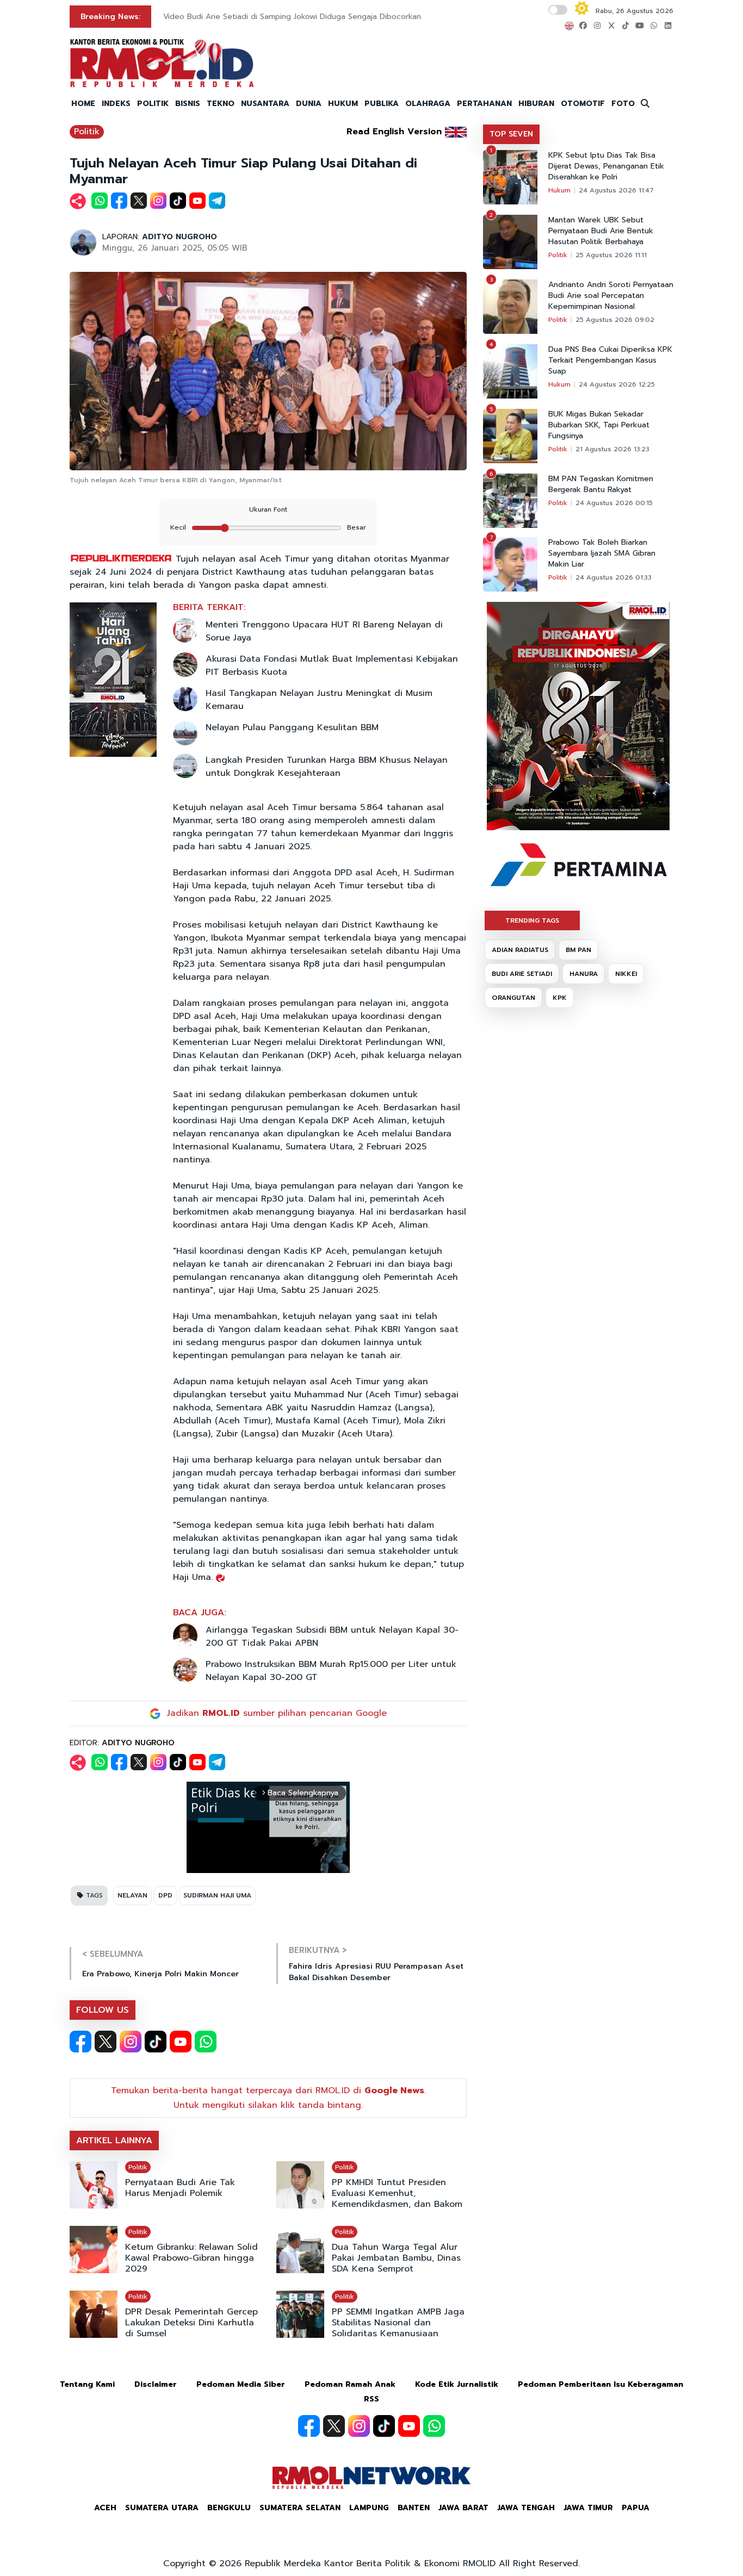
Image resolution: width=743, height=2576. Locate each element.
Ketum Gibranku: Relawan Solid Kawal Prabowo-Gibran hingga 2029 (191, 2258)
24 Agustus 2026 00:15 (614, 503)
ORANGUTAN (513, 998)
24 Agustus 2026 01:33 (614, 577)
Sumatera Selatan (300, 2508)
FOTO (623, 104)
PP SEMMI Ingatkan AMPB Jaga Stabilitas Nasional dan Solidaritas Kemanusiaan (398, 2323)
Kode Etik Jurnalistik (457, 2384)
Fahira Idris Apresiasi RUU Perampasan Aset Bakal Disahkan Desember (376, 1972)
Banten (414, 2508)
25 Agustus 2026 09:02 (615, 320)
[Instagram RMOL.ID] (131, 2042)
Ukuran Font (268, 509)
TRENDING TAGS (532, 920)
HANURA (584, 974)
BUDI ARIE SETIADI (522, 974)
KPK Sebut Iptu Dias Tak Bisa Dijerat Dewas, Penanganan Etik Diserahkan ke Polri (606, 166)
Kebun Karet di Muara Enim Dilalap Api (233, 17)
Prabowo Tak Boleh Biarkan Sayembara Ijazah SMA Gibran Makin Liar (602, 553)
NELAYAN (132, 1895)
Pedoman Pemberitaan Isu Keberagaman (600, 2384)
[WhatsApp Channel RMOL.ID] (206, 2042)
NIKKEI (626, 974)
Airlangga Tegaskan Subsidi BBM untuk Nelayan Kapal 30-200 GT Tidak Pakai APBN (332, 1637)
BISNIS (188, 104)
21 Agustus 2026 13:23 (612, 449)
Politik (87, 132)
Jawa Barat (463, 2508)
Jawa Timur (588, 2508)
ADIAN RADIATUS (520, 950)
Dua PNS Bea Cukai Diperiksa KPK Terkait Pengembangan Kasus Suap (610, 360)
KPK (560, 998)
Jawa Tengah (526, 2508)
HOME (83, 104)
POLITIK (153, 104)
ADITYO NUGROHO (179, 237)
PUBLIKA (382, 104)
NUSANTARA (265, 104)
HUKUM (343, 104)
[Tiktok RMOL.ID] (156, 2042)
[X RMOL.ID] (106, 2042)
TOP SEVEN (511, 134)
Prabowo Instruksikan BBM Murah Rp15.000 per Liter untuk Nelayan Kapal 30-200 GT (331, 1671)
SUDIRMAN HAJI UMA (217, 1895)
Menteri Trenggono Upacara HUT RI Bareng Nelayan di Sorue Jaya (324, 631)
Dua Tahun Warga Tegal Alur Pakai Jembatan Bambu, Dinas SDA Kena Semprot (396, 2258)
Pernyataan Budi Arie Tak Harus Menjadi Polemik (180, 2188)
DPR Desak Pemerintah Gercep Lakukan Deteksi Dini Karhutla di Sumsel (191, 2323)
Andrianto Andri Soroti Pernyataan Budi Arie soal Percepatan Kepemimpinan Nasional (611, 296)
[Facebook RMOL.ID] (81, 2042)
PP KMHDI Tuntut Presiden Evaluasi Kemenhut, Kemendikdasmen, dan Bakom (397, 2193)
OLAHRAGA (428, 104)
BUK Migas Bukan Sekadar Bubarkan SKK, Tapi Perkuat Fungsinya (599, 425)
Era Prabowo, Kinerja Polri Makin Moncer (160, 1974)
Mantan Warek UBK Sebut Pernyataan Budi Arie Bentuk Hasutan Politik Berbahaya (601, 231)
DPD (165, 1895)
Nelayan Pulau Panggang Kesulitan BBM (292, 727)
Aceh (105, 2508)
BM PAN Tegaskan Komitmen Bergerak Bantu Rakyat (601, 484)
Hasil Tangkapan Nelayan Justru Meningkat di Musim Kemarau (319, 700)
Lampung (369, 2508)
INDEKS (116, 104)
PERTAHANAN (484, 104)
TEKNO (221, 104)
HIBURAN (536, 104)
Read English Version (394, 132)
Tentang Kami (87, 2384)
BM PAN (578, 950)
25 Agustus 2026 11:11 (611, 255)
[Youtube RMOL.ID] (181, 2042)
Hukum (559, 190)
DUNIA (309, 104)
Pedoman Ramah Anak (350, 2384)
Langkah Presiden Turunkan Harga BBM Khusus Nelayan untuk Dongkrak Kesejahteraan (327, 767)
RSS (371, 2399)
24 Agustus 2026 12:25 (617, 384)
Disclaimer (156, 2384)
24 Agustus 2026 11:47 (616, 190)
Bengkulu (229, 2508)
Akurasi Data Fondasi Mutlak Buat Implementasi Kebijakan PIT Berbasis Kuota (332, 665)
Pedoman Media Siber (241, 2384)
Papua (636, 2508)
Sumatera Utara (162, 2508)
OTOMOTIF (583, 104)
